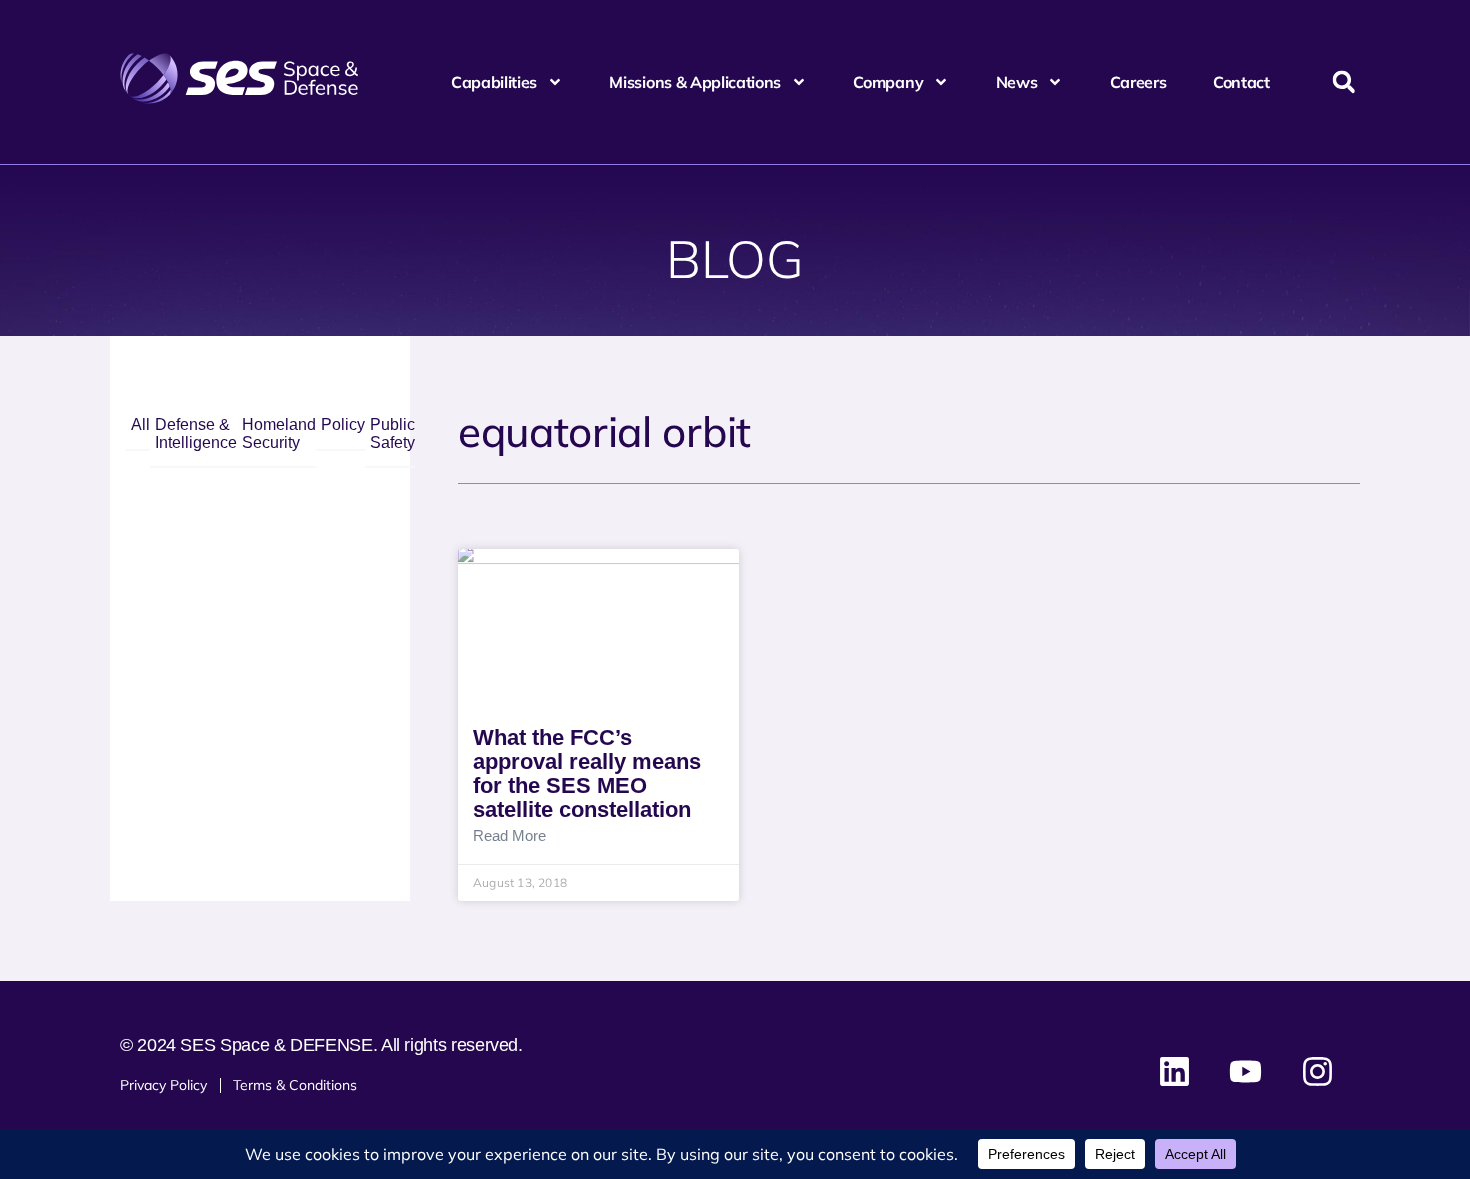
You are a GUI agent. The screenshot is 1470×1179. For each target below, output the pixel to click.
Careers (1138, 82)
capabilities (494, 82)
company (888, 82)
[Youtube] (1246, 1072)
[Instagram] (1317, 1072)
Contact (1241, 82)
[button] (1343, 82)
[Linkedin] (1175, 1072)
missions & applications (695, 82)
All (140, 424)
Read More (509, 836)
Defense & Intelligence (196, 433)
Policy (343, 424)
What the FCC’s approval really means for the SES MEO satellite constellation (587, 773)
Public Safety (392, 433)
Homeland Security (279, 433)
